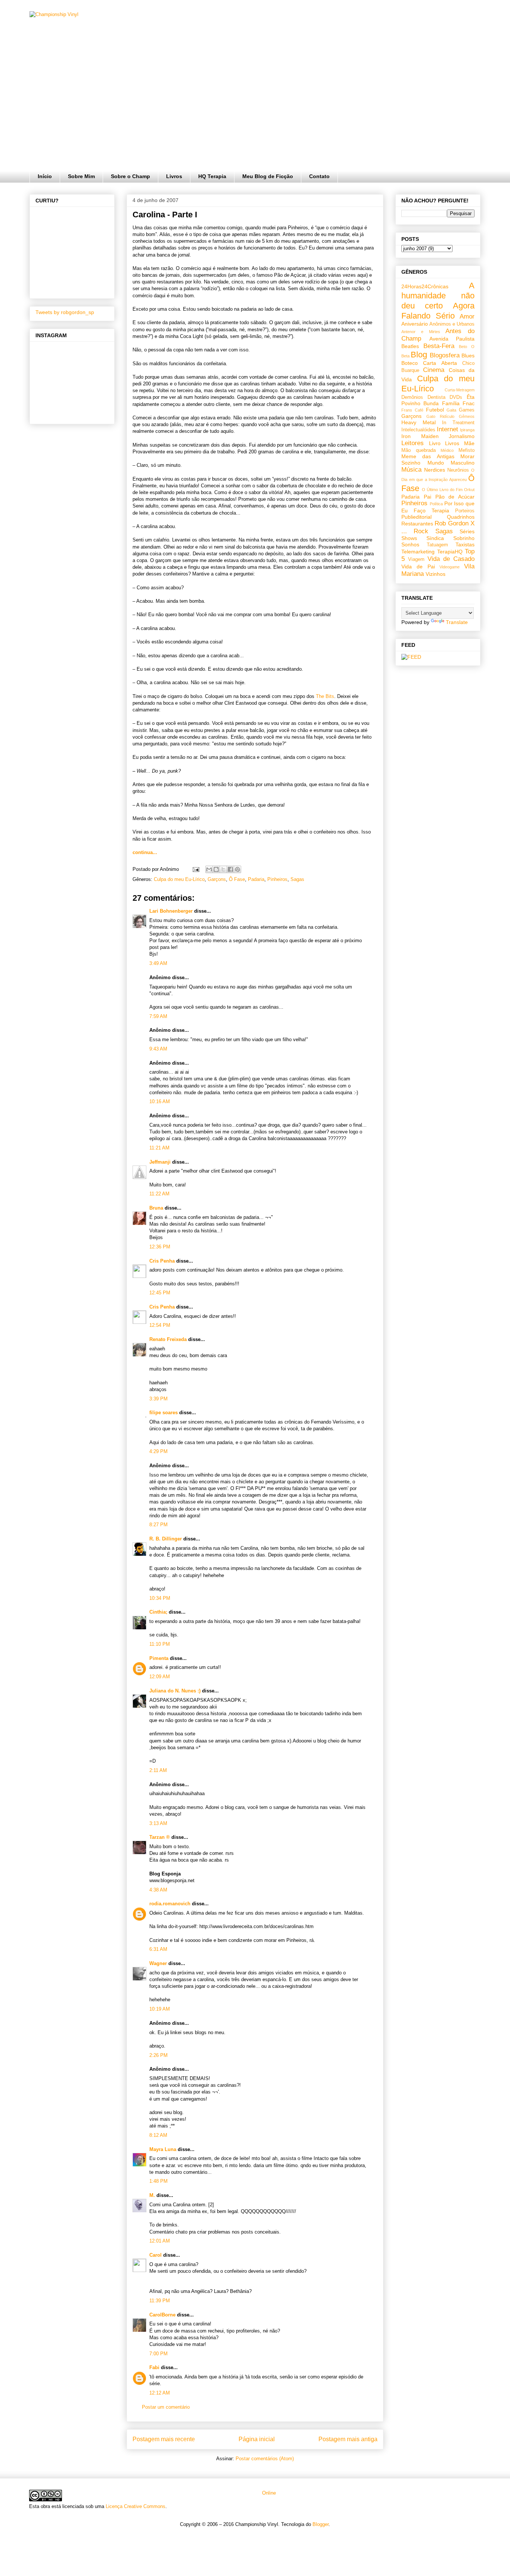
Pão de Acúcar (455, 497)
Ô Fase (237, 879)
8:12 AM (158, 2135)
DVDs (456, 397)
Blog (419, 355)
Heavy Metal (419, 422)
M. (152, 2195)
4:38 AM (158, 1890)
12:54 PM (160, 1325)
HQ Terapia (212, 176)
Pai (427, 497)
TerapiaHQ (450, 552)
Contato (319, 176)
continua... (145, 852)
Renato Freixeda (168, 1339)
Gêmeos (467, 416)
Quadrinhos (461, 517)
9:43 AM (158, 1049)
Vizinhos (436, 574)
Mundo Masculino (451, 463)
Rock (421, 531)
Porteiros (465, 511)
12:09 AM (160, 1677)
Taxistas (465, 544)
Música (411, 470)
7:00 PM (158, 2354)
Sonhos (410, 544)
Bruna (156, 1208)
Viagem (416, 559)
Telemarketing (418, 552)
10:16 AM (160, 1101)
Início (45, 176)
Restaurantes (417, 524)
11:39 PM (160, 2301)
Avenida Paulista (452, 339)
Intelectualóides (418, 430)
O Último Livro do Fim (442, 490)
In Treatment (458, 423)
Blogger (321, 2524)
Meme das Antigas (428, 456)
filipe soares (164, 1413)
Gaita (451, 410)
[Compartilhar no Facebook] (230, 869)
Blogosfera (445, 355)
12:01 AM (160, 2241)
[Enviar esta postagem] (195, 869)
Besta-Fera (439, 346)
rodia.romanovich (170, 1904)
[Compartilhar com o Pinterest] (237, 869)
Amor (467, 316)
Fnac (469, 403)
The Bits (325, 696)
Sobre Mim (81, 176)
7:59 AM (158, 1016)
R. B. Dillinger (166, 1539)
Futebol (435, 410)
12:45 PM (160, 1293)
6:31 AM (158, 1949)
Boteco (410, 363)
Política (436, 504)
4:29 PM (158, 1451)
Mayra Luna (163, 2149)
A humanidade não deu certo (438, 296)
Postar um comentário (166, 2407)
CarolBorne (162, 2315)
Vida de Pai (418, 567)
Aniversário (415, 324)
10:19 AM (160, 2009)
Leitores (413, 443)
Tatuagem (437, 545)
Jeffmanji (160, 1162)
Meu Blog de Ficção (268, 176)
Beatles (410, 346)
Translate (457, 622)
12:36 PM (160, 1247)
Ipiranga (467, 430)
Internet (447, 429)
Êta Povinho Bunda (438, 400)
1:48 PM (158, 2181)
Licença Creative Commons (136, 2506)
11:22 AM (159, 1194)
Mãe (469, 443)
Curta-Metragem (460, 390)
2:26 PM (158, 2055)
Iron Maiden (420, 436)
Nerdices (435, 470)
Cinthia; (158, 1612)
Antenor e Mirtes (421, 332)
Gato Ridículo (440, 416)
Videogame (450, 567)
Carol (156, 2255)
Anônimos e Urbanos (452, 324)
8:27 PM (158, 1525)
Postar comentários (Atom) (265, 2459)
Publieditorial (416, 517)
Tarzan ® (160, 1837)
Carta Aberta (440, 363)
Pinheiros (277, 879)
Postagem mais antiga (348, 2439)
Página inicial (257, 2439)
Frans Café (412, 410)
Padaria (256, 879)
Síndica (435, 538)
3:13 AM (158, 1823)
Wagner (158, 1963)
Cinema (434, 370)
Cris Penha (162, 1261)
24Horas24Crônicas (425, 286)
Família (451, 403)
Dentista (436, 397)
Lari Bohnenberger (171, 911)
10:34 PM (160, 1598)
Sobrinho (464, 538)
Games (467, 410)
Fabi (154, 2367)
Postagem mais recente (164, 2439)
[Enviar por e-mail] (209, 869)
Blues (468, 356)
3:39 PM (158, 1399)
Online (268, 2493)
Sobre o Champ (130, 176)
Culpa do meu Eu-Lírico (179, 879)
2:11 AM (158, 1770)
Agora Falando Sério (438, 311)
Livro (435, 443)
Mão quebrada (419, 450)
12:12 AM (160, 2393)
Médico (447, 450)
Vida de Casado (451, 559)
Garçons (217, 879)
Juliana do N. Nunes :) (175, 1691)
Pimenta (159, 1658)
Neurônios (458, 470)
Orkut (469, 490)
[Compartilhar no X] (223, 869)
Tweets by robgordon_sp (65, 312)
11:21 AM (159, 1148)
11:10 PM (160, 1644)
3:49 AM (158, 963)
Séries (467, 531)
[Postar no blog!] (216, 869)
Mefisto (467, 450)
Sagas (297, 879)
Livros (174, 176)
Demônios (412, 397)
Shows (409, 538)
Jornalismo (462, 436)
